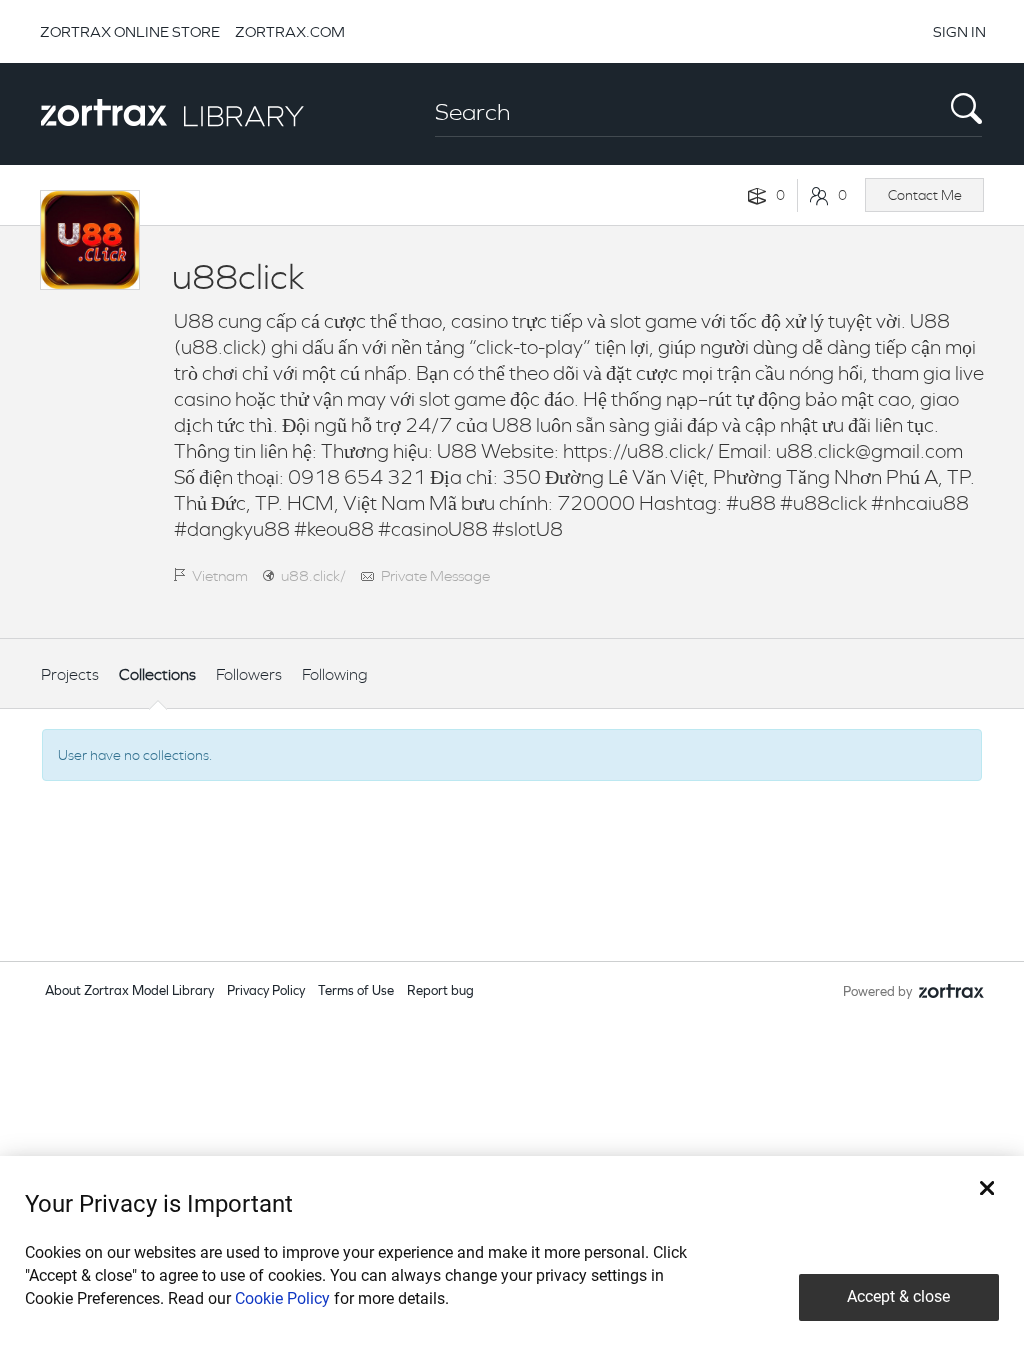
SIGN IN (959, 31)
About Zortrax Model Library (129, 991)
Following (335, 674)
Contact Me (925, 195)
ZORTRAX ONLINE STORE (130, 31)
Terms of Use (356, 991)
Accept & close (898, 1296)
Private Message (435, 575)
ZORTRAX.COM (290, 31)
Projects (70, 674)
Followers (249, 674)
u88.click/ (313, 575)
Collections (157, 674)
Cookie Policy (282, 1298)
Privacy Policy (266, 991)
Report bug (440, 991)
